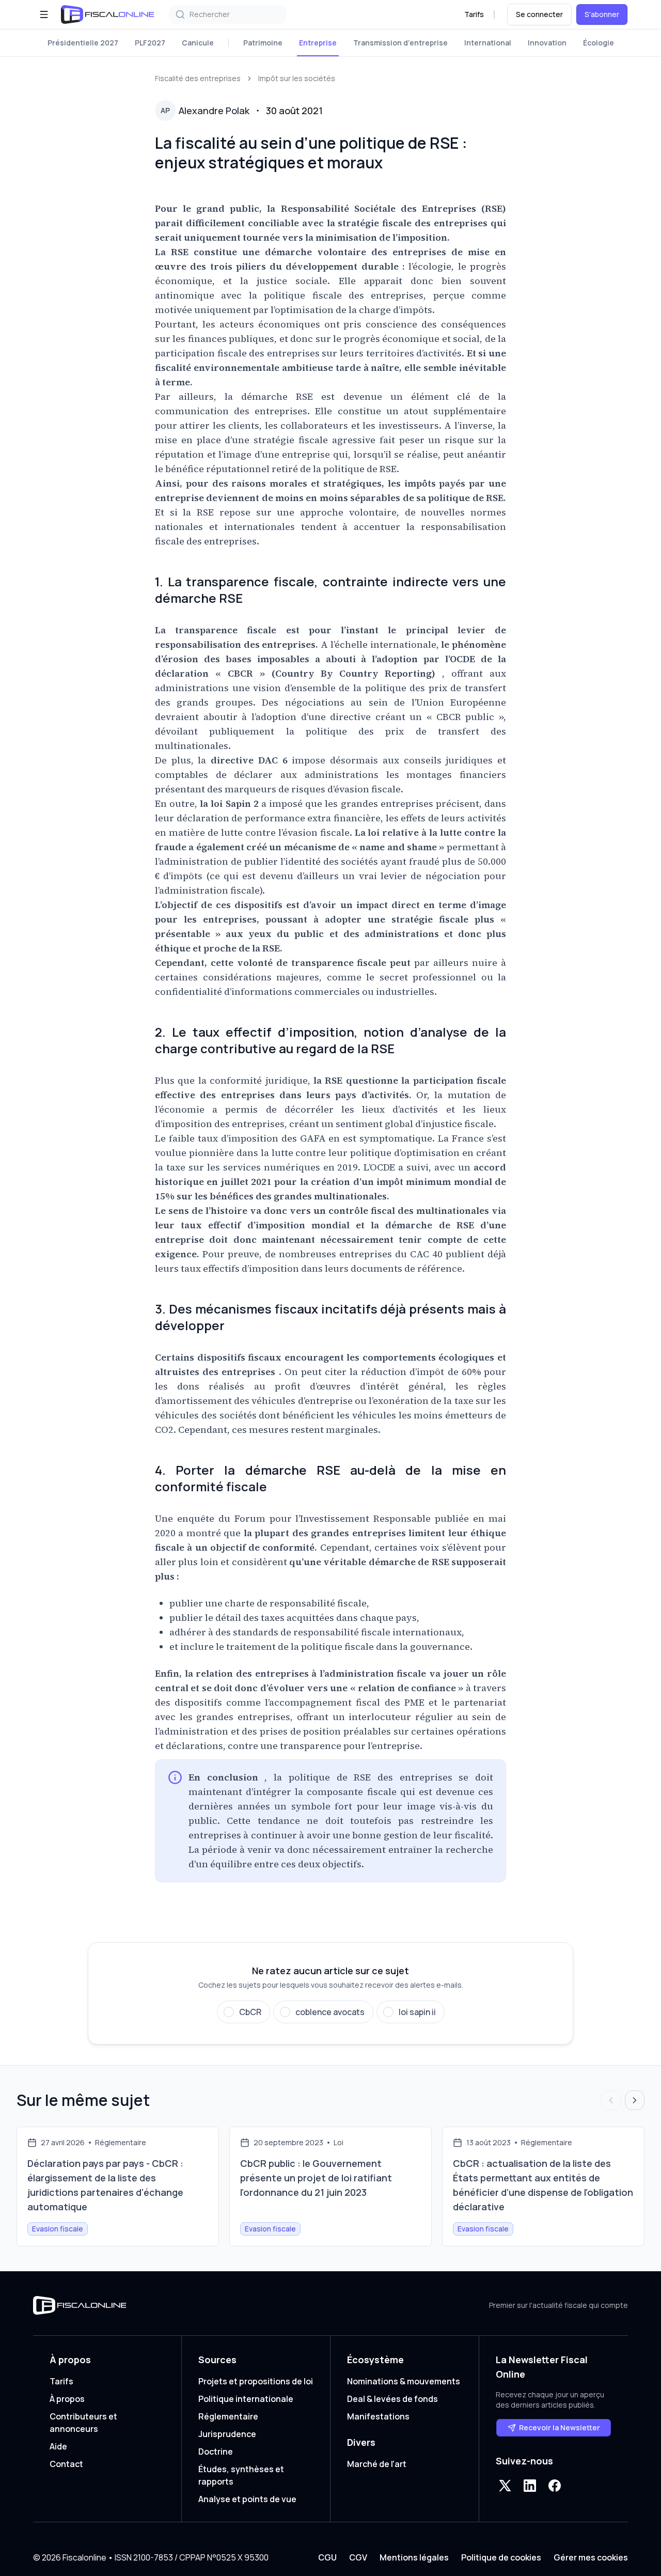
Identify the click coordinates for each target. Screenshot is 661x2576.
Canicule (198, 43)
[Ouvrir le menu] (44, 14)
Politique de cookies (501, 2557)
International (488, 43)
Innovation (547, 43)
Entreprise (318, 43)
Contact (66, 2464)
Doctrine (216, 2452)
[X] (505, 2486)
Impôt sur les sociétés (297, 78)
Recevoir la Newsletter (560, 2427)
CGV (358, 2557)
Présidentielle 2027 (83, 43)
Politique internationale (246, 2399)
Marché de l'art (377, 2464)
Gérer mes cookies (591, 2557)
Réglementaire (228, 2416)
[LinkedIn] (530, 2486)
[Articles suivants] (635, 2100)
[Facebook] (555, 2486)
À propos (67, 2399)
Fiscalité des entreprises (198, 78)
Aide (58, 2446)
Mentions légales (414, 2557)
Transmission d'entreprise (400, 43)
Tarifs (474, 14)
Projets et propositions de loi (256, 2381)
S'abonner (602, 14)
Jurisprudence (227, 2434)
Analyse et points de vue (247, 2499)
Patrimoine (263, 43)
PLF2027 (150, 43)
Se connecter (539, 14)
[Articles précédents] (611, 2100)
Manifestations (378, 2416)
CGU (327, 2557)
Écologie (599, 43)
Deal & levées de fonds (392, 2399)
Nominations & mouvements (404, 2381)
